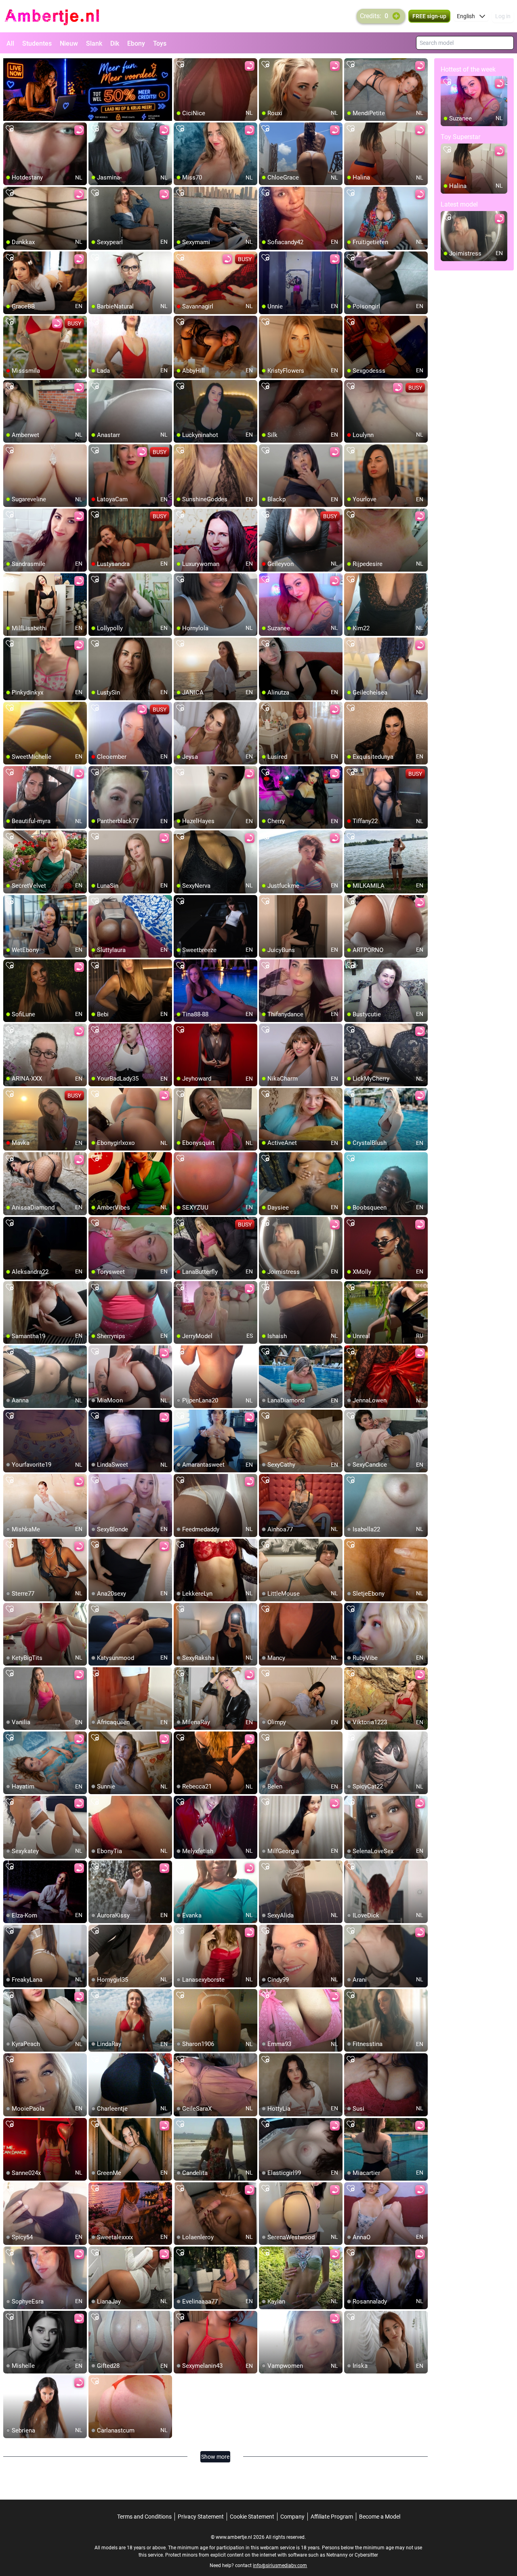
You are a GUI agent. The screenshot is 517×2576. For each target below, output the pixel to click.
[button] (471, 16)
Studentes (37, 43)
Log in (503, 16)
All (10, 43)
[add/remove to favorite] (180, 65)
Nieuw (69, 43)
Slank (94, 43)
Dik (115, 43)
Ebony (136, 43)
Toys (160, 43)
